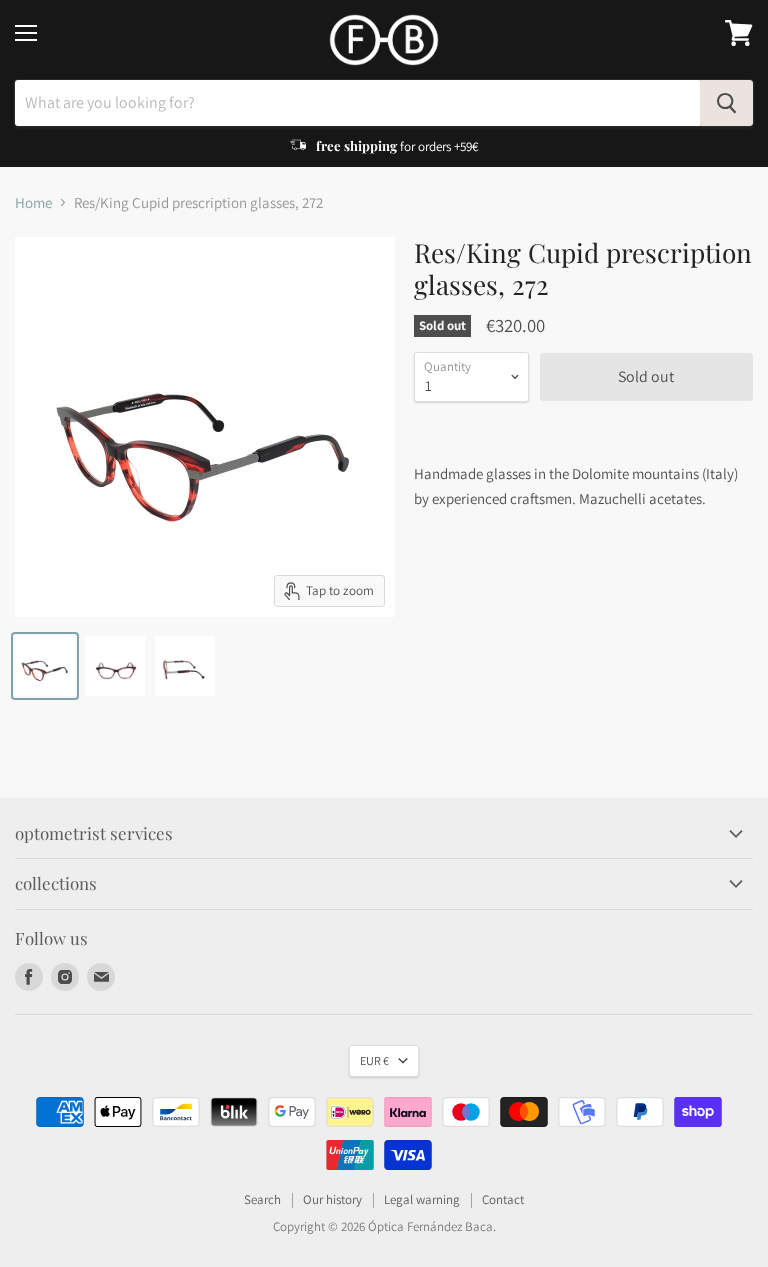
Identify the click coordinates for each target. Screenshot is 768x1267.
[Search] (726, 103)
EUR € (374, 1060)
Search (262, 1199)
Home (33, 202)
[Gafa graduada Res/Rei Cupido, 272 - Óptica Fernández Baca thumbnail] (45, 666)
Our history (332, 1199)
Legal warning (422, 1199)
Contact (503, 1199)
